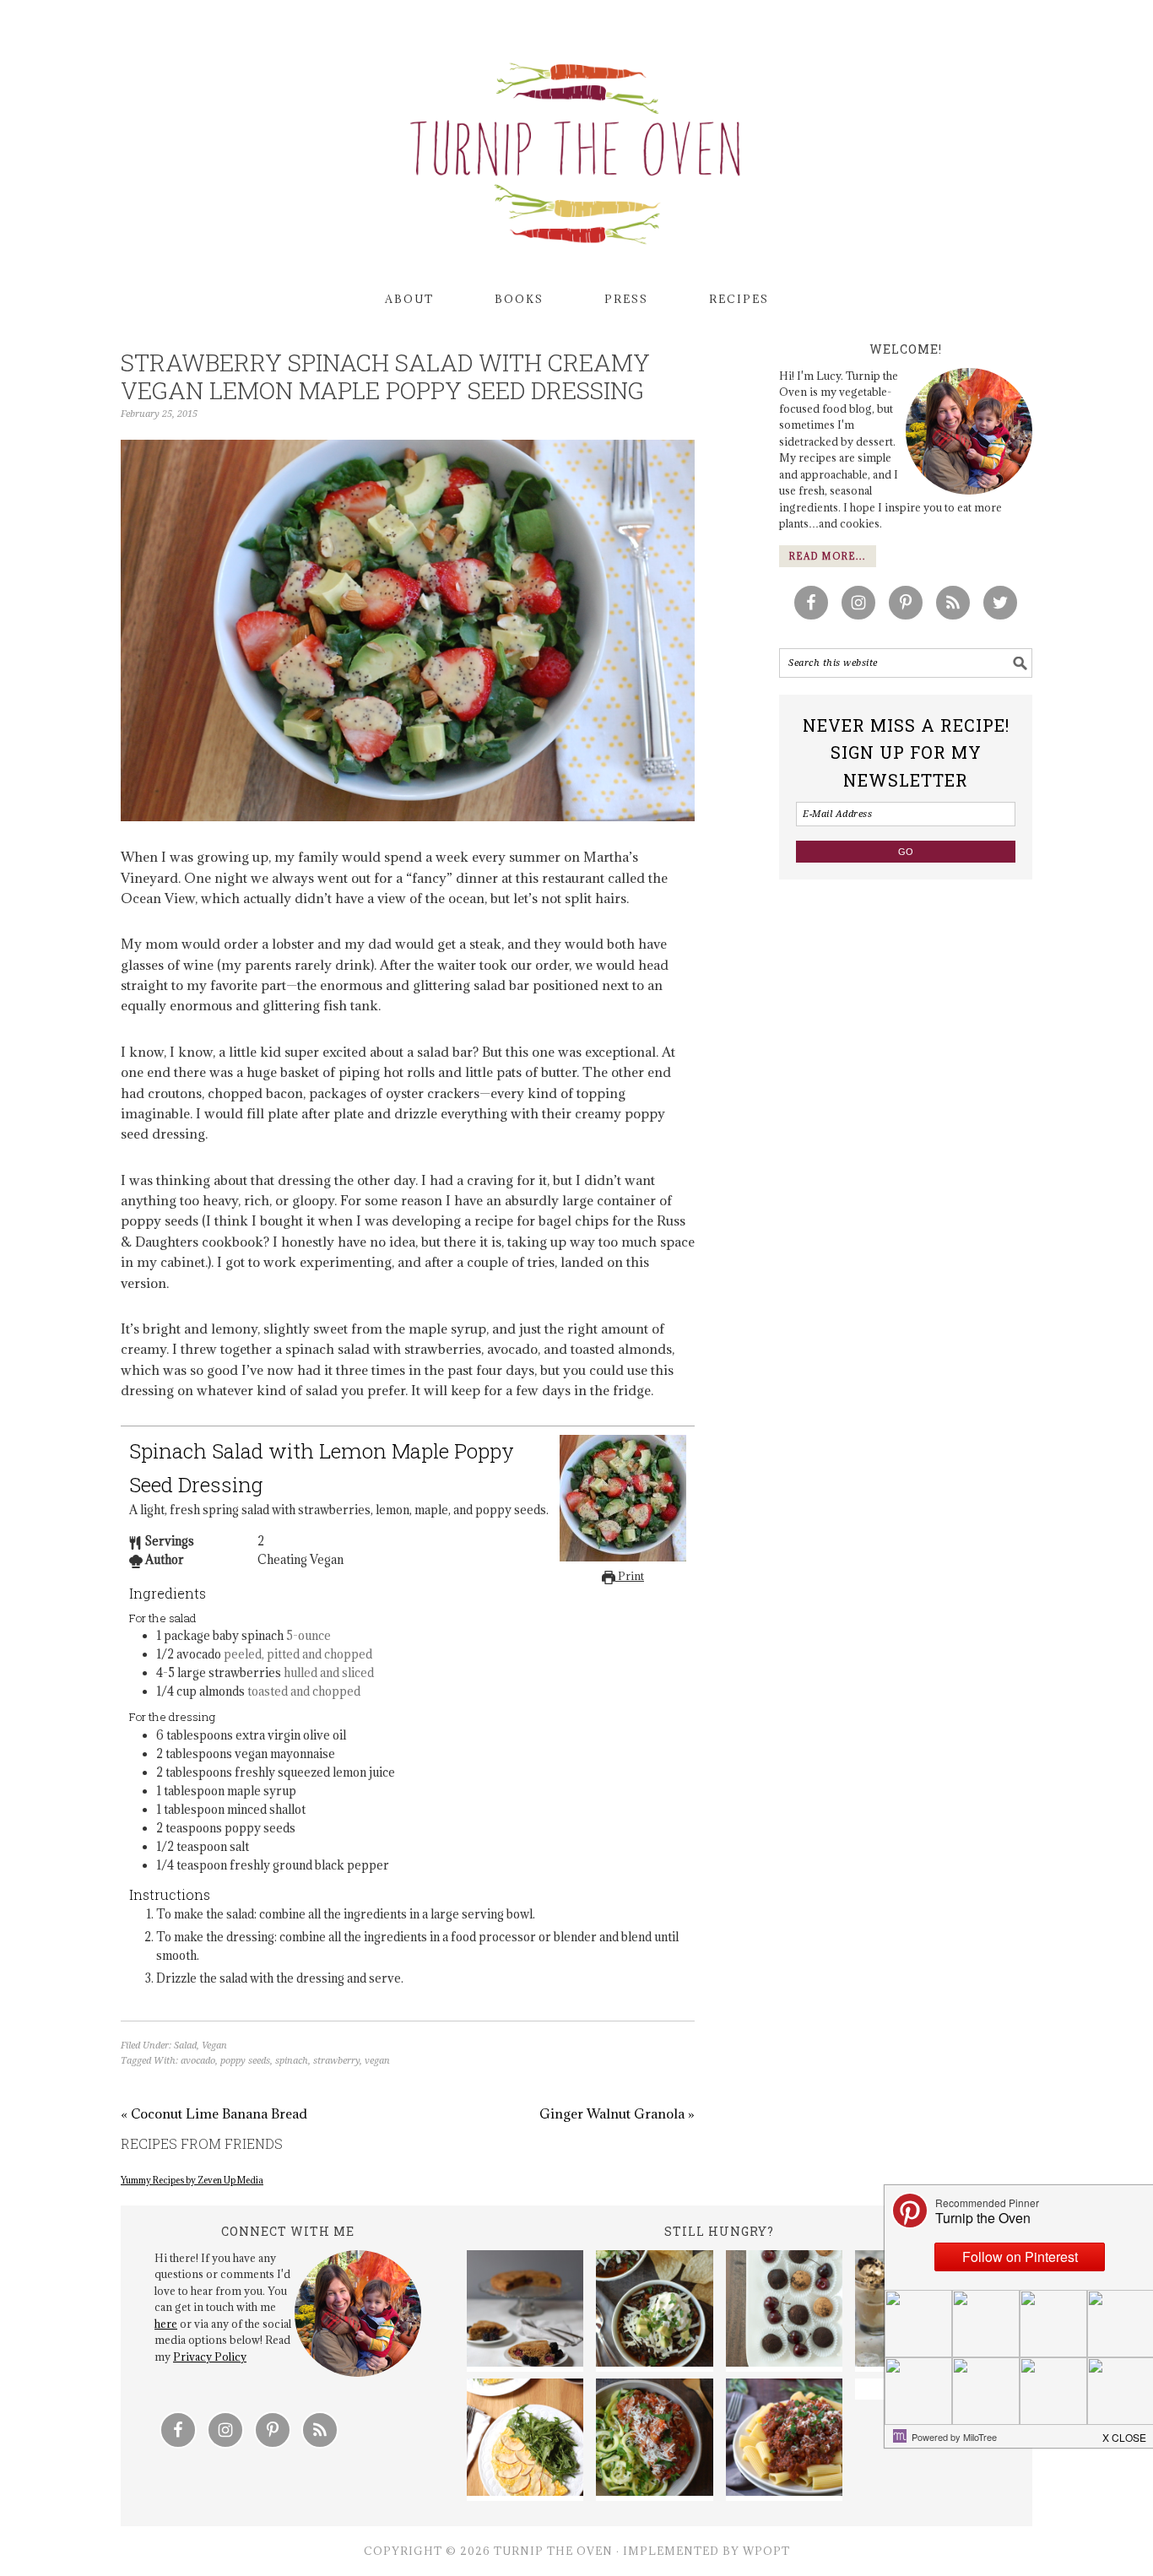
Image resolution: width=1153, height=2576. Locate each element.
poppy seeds (245, 2061)
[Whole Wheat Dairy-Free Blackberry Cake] (525, 2311)
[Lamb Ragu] (784, 2439)
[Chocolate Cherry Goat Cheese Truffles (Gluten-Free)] (784, 2311)
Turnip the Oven (576, 148)
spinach (292, 2061)
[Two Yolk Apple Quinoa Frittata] (525, 2439)
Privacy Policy (210, 2357)
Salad (185, 2046)
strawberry (336, 2061)
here (166, 2324)
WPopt (766, 2551)
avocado (198, 2061)
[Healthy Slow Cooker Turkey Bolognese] (654, 2439)
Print (630, 1576)
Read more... (828, 556)
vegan (377, 2061)
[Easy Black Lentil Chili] (654, 2311)
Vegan (214, 2046)
